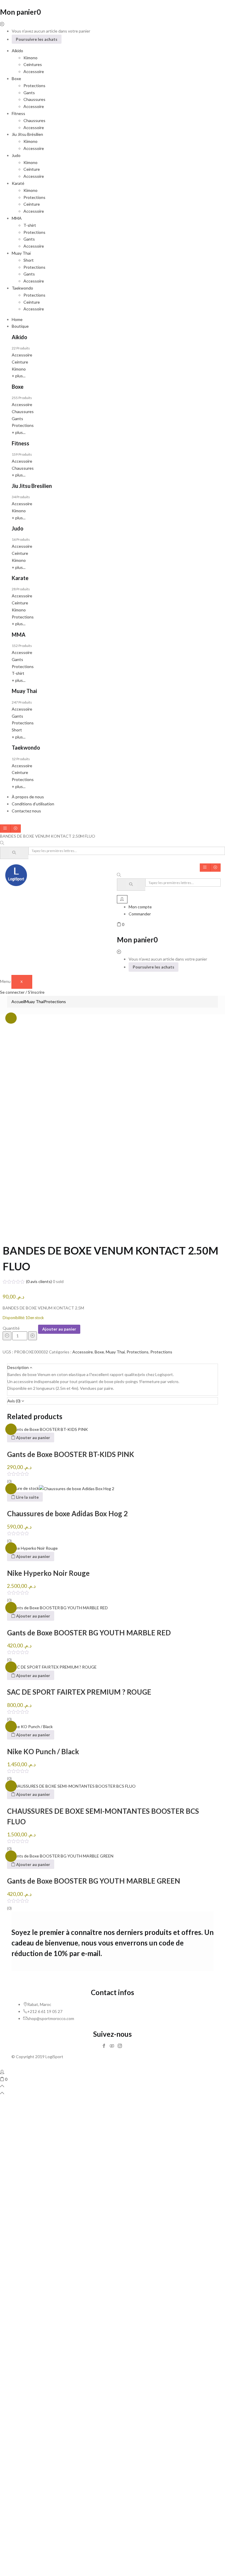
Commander (140, 914)
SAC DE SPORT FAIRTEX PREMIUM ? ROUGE (79, 1692)
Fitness (18, 113)
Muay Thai (34, 1002)
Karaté (18, 183)
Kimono (30, 58)
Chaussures (34, 99)
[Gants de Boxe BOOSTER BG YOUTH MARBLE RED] (57, 1607)
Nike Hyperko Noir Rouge (48, 1573)
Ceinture (32, 169)
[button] (121, 924)
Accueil (18, 1002)
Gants (29, 93)
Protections (34, 86)
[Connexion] (2, 2072)
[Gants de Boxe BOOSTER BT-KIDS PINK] (47, 1429)
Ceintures (33, 64)
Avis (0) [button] (14, 1401)
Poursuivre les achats (37, 39)
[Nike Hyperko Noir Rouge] (32, 1548)
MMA (17, 218)
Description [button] (18, 1367)
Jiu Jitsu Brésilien (27, 134)
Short (29, 260)
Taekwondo (22, 288)
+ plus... (19, 376)
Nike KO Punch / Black (43, 1751)
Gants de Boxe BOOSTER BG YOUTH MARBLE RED (89, 1633)
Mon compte (140, 907)
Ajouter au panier (59, 1329)
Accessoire (34, 71)
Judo (16, 155)
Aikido (17, 51)
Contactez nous (26, 811)
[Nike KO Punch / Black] (30, 1726)
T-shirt (30, 225)
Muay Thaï (21, 253)
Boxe (16, 78)
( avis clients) (39, 1281)
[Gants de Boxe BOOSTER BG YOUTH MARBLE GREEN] (60, 1856)
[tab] (112, 1368)
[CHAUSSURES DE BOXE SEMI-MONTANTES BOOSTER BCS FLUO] (71, 1785)
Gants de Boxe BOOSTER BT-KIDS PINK (71, 1454)
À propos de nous (28, 797)
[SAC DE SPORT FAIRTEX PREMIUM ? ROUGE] (52, 1667)
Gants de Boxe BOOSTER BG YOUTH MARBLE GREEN (94, 1881)
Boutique (20, 326)
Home (17, 319)
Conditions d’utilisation (33, 804)
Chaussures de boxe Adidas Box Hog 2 (67, 1513)
